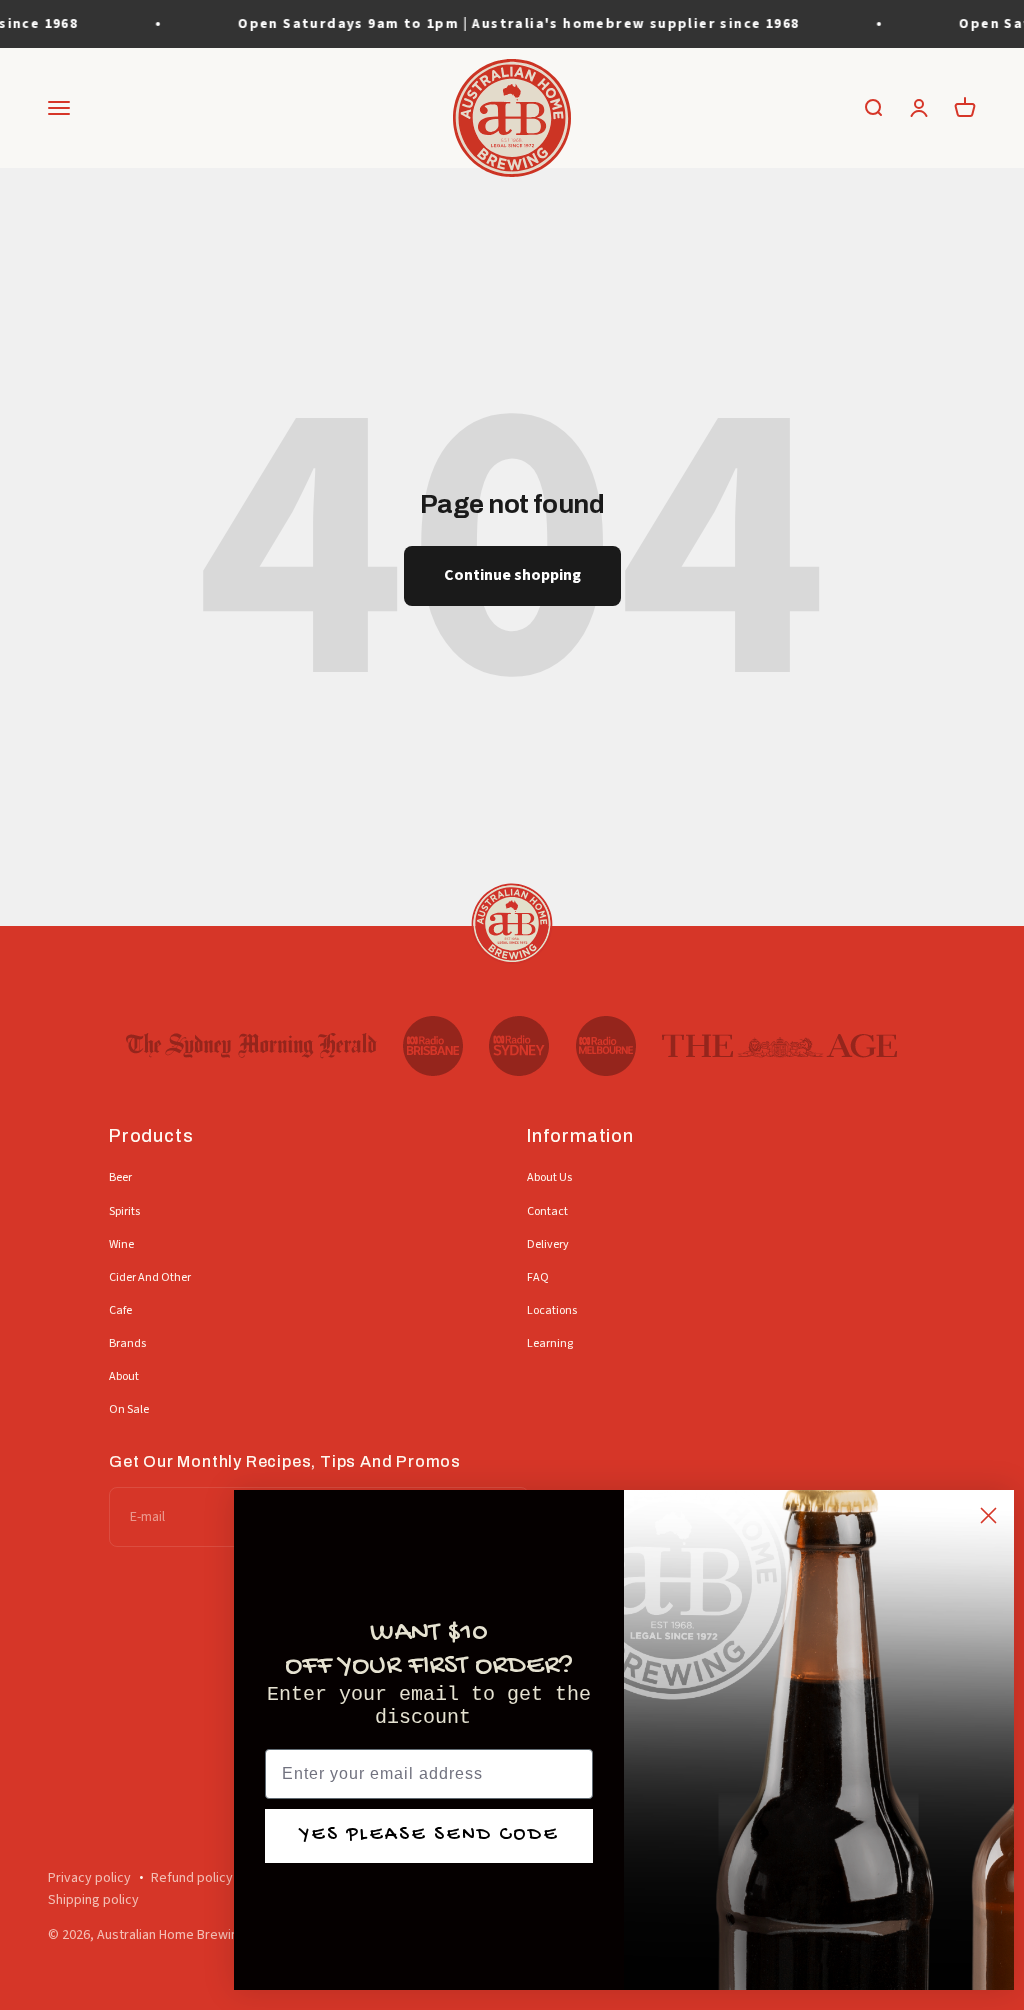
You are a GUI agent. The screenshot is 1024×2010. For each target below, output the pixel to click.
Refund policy (192, 1878)
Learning (550, 1343)
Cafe (120, 1310)
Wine (121, 1244)
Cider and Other (150, 1277)
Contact (547, 1211)
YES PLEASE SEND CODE (429, 1835)
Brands (127, 1343)
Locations (552, 1310)
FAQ (538, 1277)
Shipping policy (93, 1900)
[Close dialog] (988, 1515)
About (124, 1376)
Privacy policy (89, 1878)
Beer (120, 1177)
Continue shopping (512, 575)
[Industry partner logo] (251, 1046)
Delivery (548, 1244)
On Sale (129, 1409)
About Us (549, 1177)
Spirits (124, 1211)
